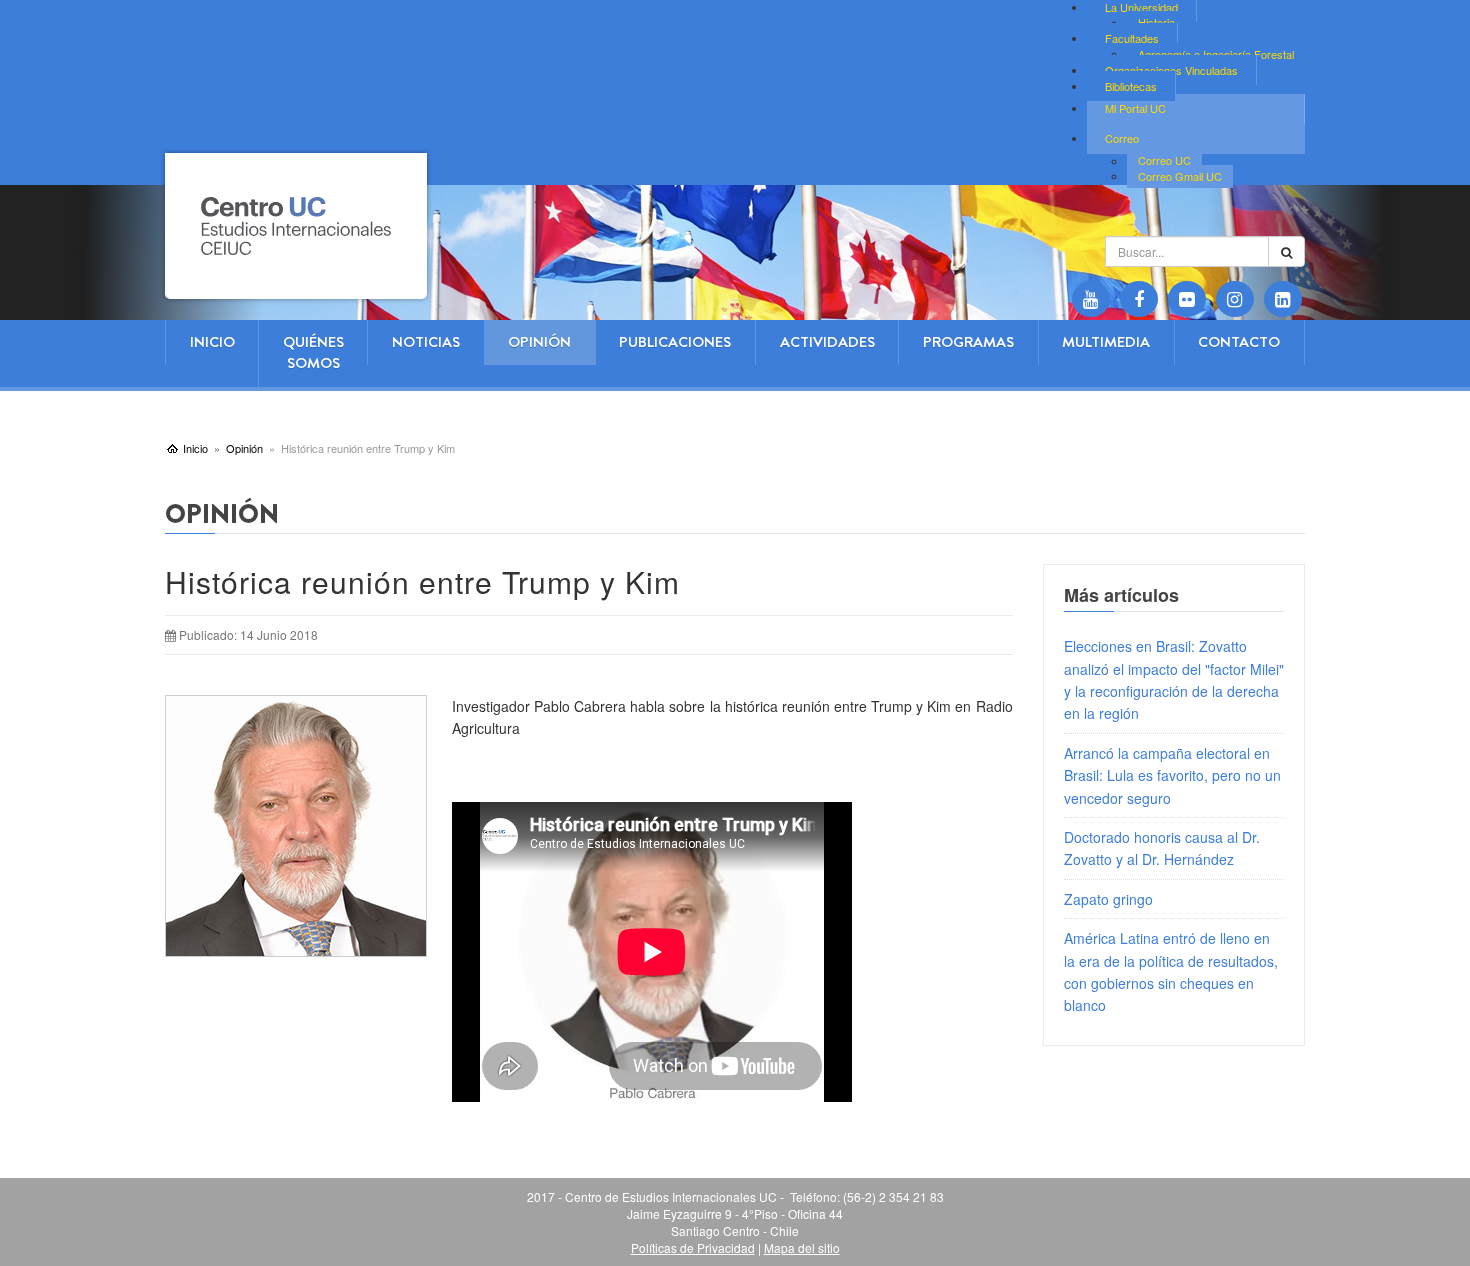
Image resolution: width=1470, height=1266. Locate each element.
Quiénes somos (313, 352)
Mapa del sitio (802, 1247)
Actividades (827, 342)
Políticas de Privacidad (693, 1247)
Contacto (1239, 342)
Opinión (539, 342)
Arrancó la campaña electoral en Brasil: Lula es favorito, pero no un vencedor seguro (1172, 775)
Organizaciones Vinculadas (1171, 70)
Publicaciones (675, 342)
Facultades (1132, 38)
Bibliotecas (1131, 86)
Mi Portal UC (1135, 108)
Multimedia (1106, 342)
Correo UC (1164, 161)
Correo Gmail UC (1180, 176)
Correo (1122, 138)
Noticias (426, 342)
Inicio (212, 342)
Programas (968, 342)
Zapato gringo (1108, 899)
